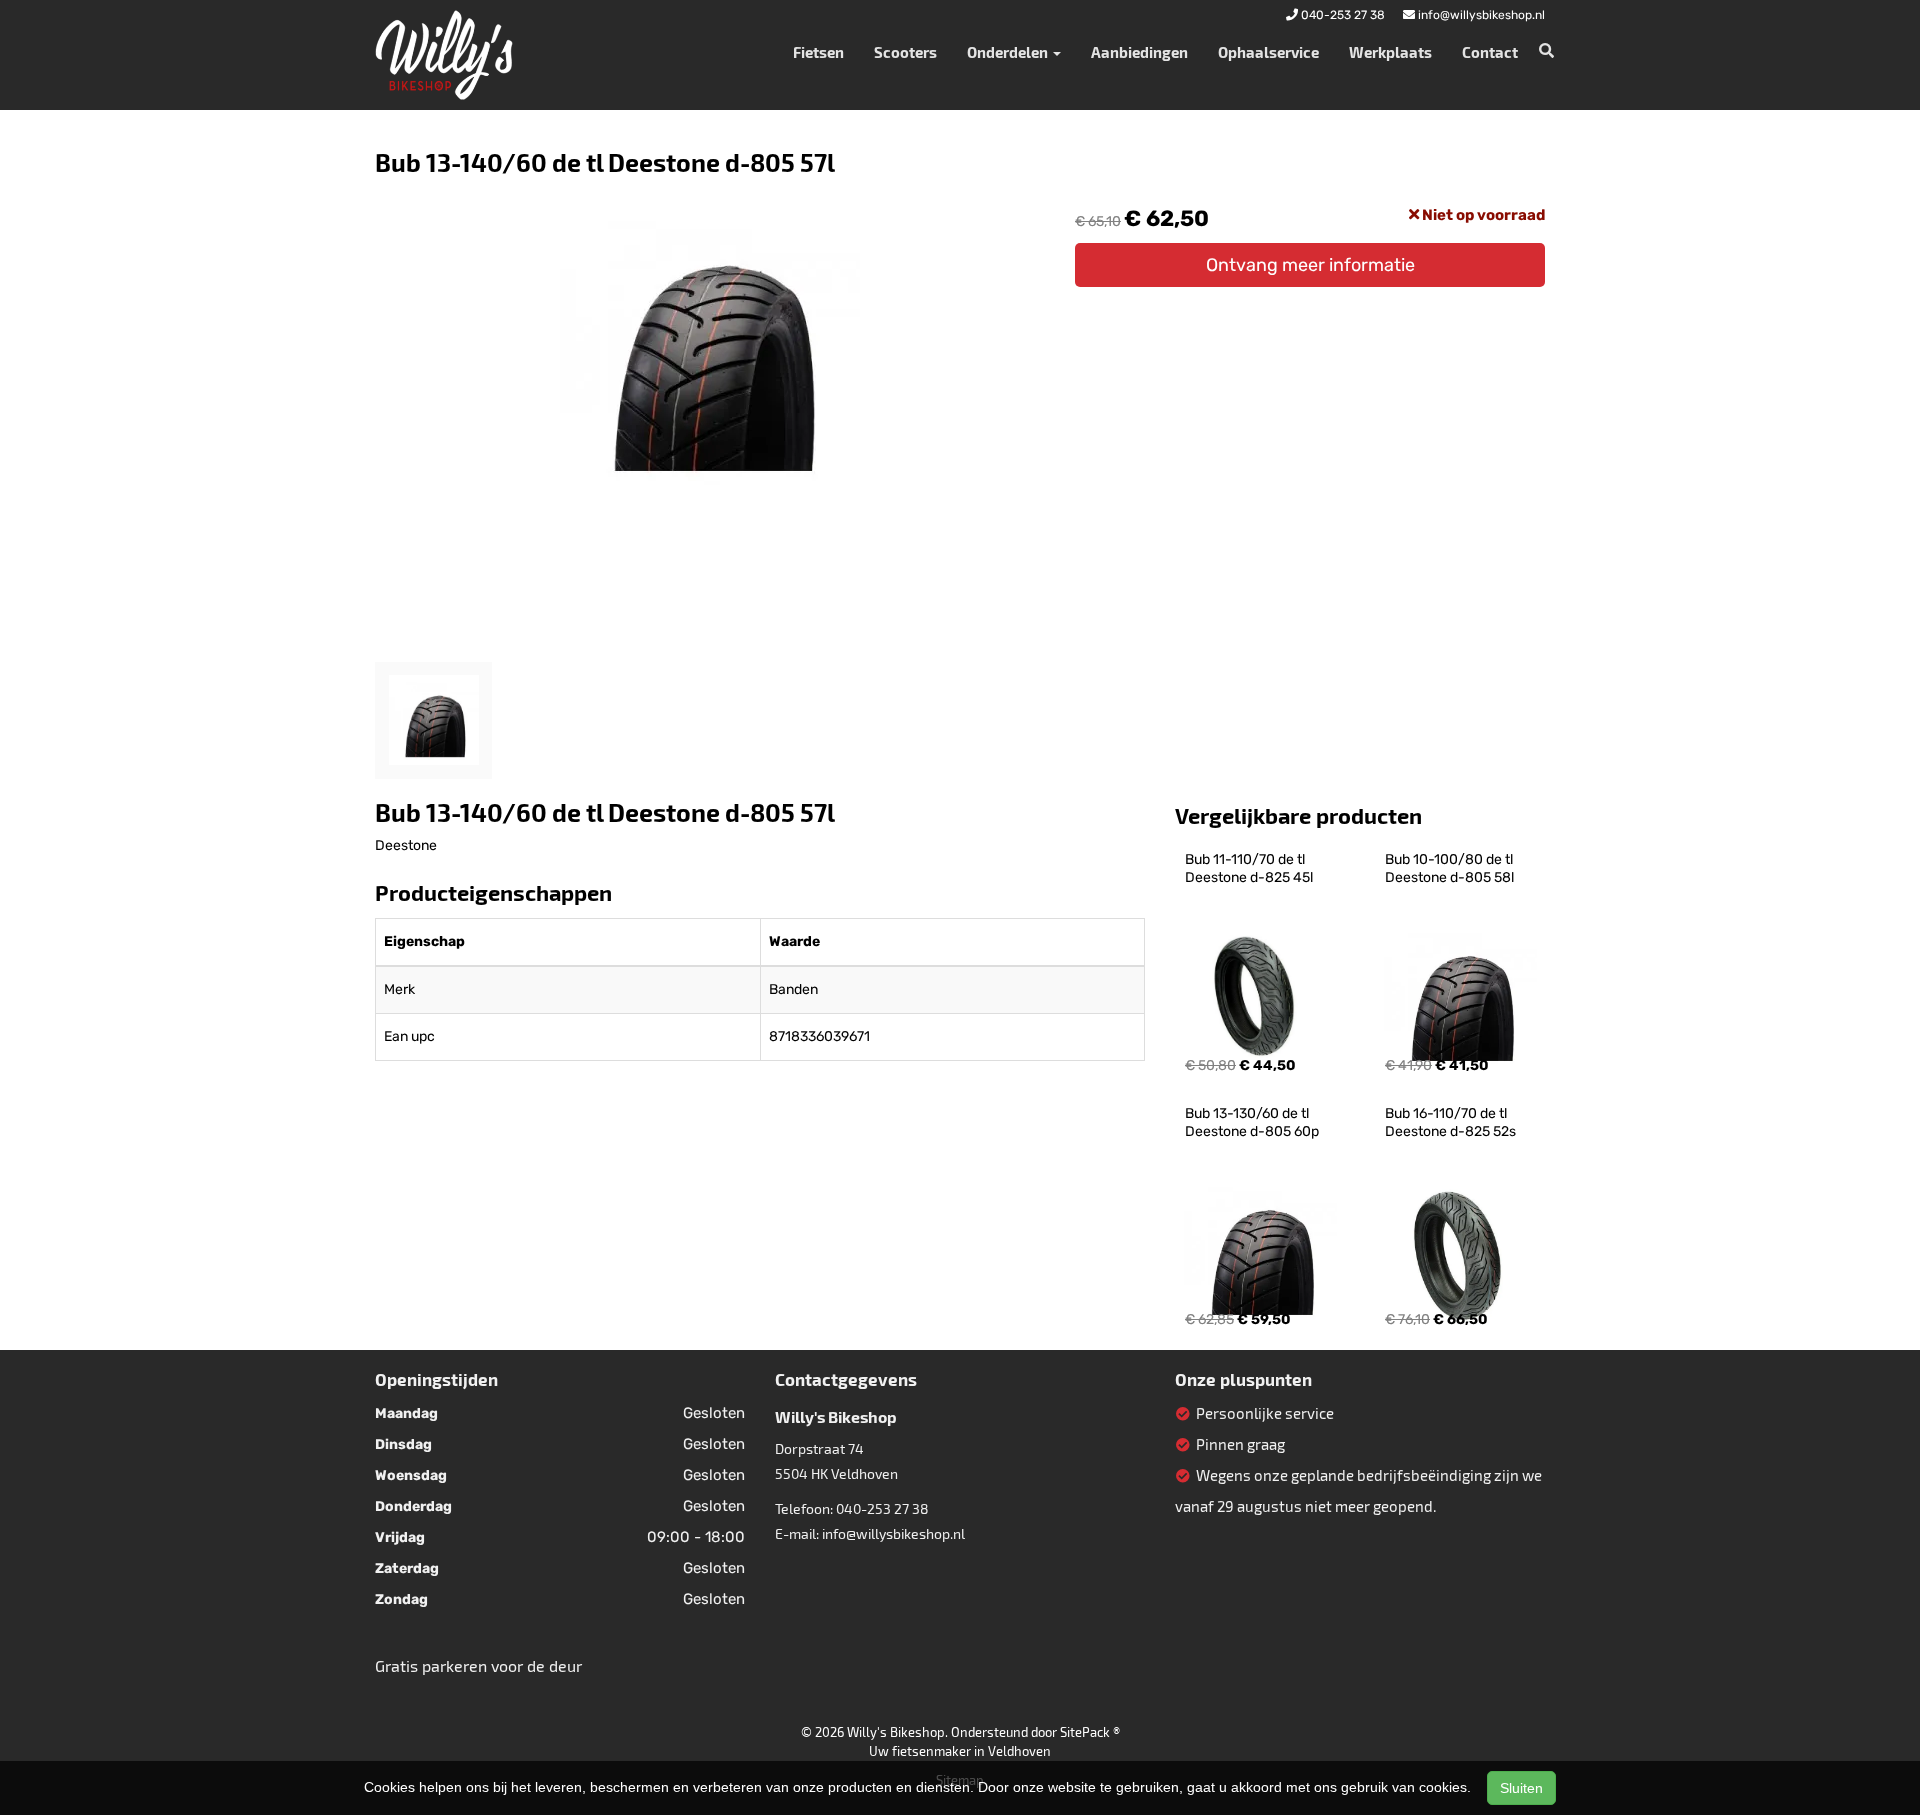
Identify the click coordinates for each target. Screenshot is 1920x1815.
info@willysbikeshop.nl (893, 1533)
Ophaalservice (1268, 52)
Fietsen (818, 52)
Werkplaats (1390, 52)
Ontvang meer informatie (1310, 265)
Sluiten (1521, 1788)
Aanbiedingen (1139, 52)
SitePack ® (1090, 1732)
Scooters (905, 52)
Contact (1490, 52)
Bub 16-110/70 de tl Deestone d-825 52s (1450, 1122)
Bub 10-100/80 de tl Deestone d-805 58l (1450, 868)
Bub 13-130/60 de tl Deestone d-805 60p (1252, 1122)
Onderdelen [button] (1009, 52)
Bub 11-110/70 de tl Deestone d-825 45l (1249, 868)
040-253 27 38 (882, 1508)
